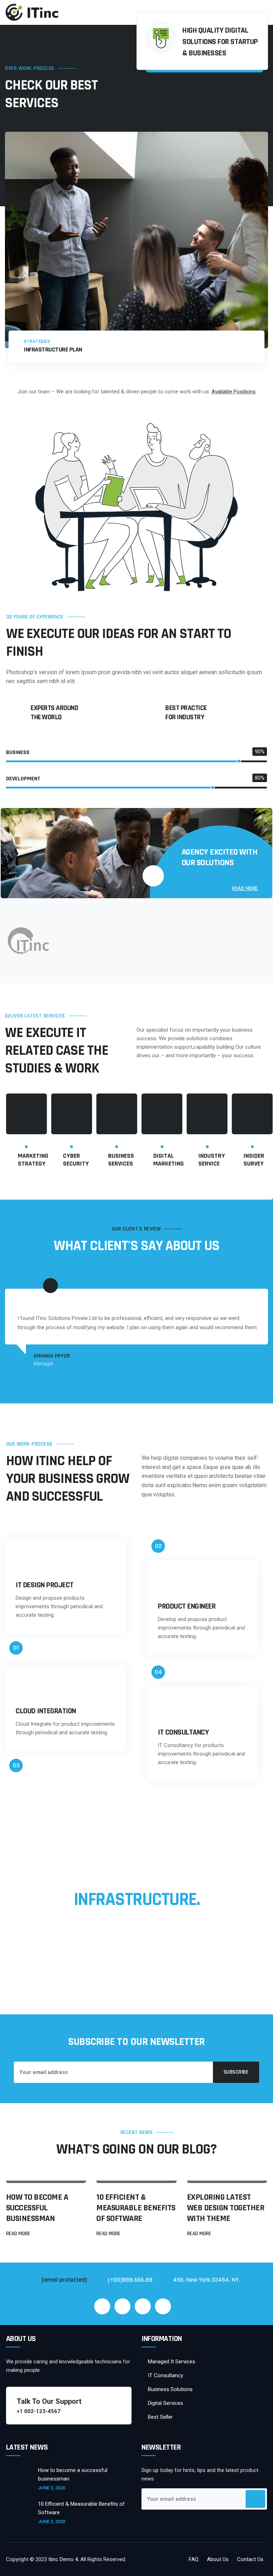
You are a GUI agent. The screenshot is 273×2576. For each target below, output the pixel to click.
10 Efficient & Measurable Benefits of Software (136, 2208)
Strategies (37, 342)
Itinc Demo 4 (63, 2559)
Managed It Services (172, 2362)
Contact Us (250, 2559)
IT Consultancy (165, 2375)
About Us (218, 2559)
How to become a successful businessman (37, 2208)
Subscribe (236, 2072)
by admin (34, 2172)
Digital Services (165, 2403)
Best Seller (160, 2417)
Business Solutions (170, 2389)
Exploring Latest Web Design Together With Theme (226, 2208)
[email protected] (64, 2280)
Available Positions (234, 392)
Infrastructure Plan (53, 350)
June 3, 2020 (52, 2488)
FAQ (194, 2559)
